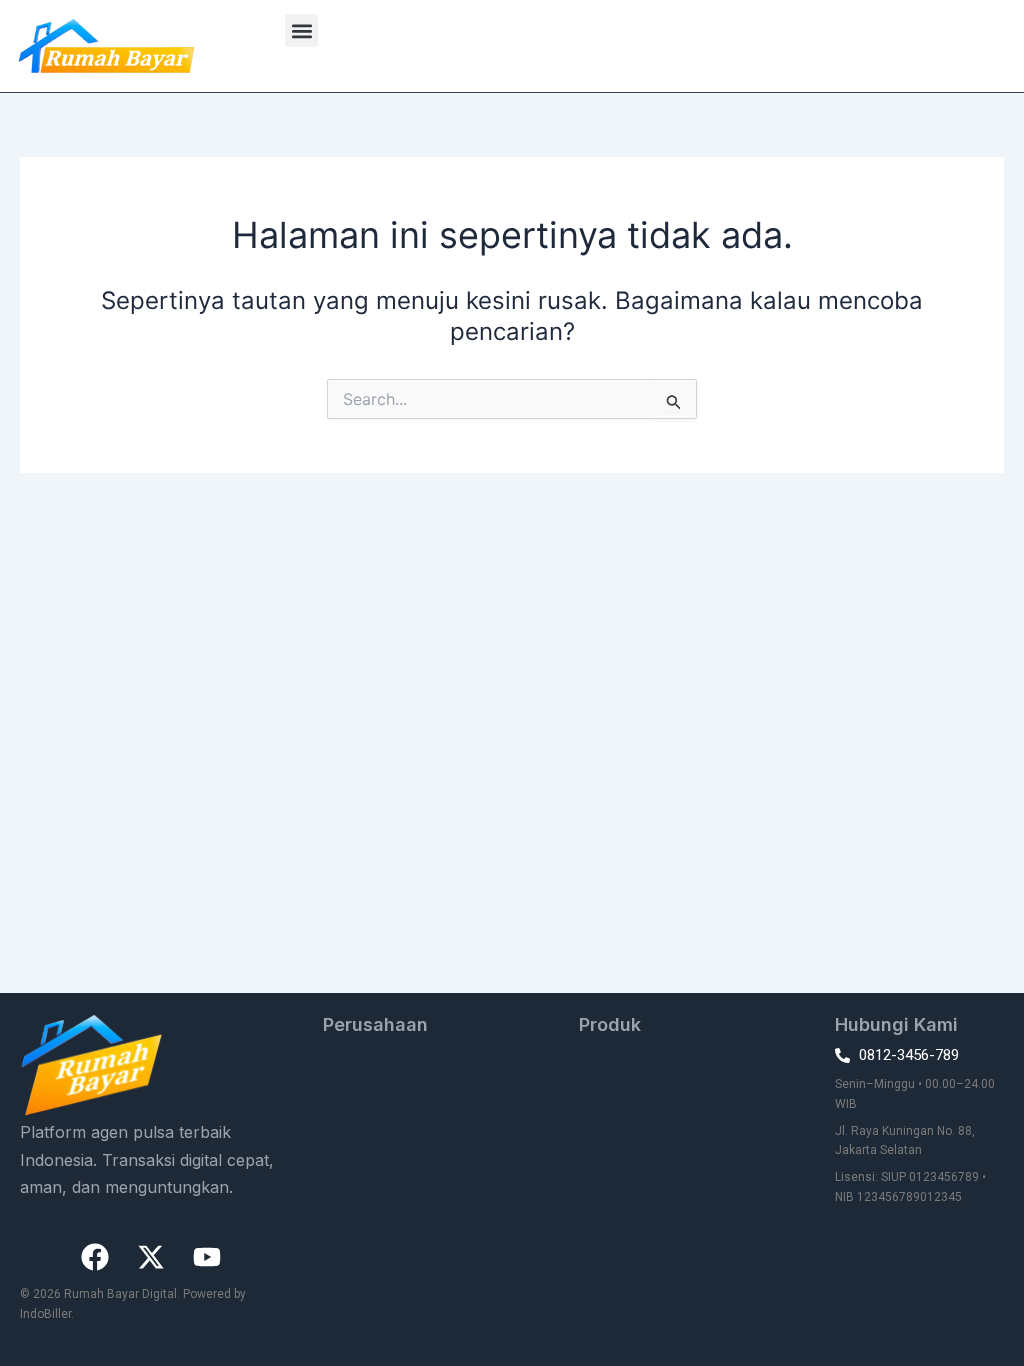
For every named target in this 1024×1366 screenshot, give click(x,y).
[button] (301, 30)
